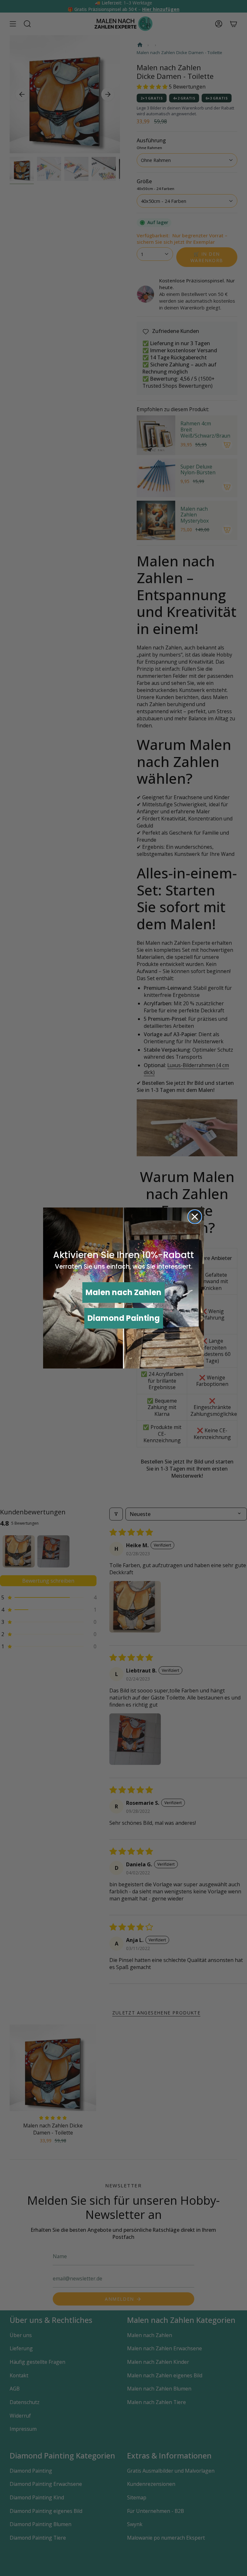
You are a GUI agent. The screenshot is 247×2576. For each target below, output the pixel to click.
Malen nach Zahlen (123, 1292)
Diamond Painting (124, 1318)
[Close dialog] (195, 1217)
